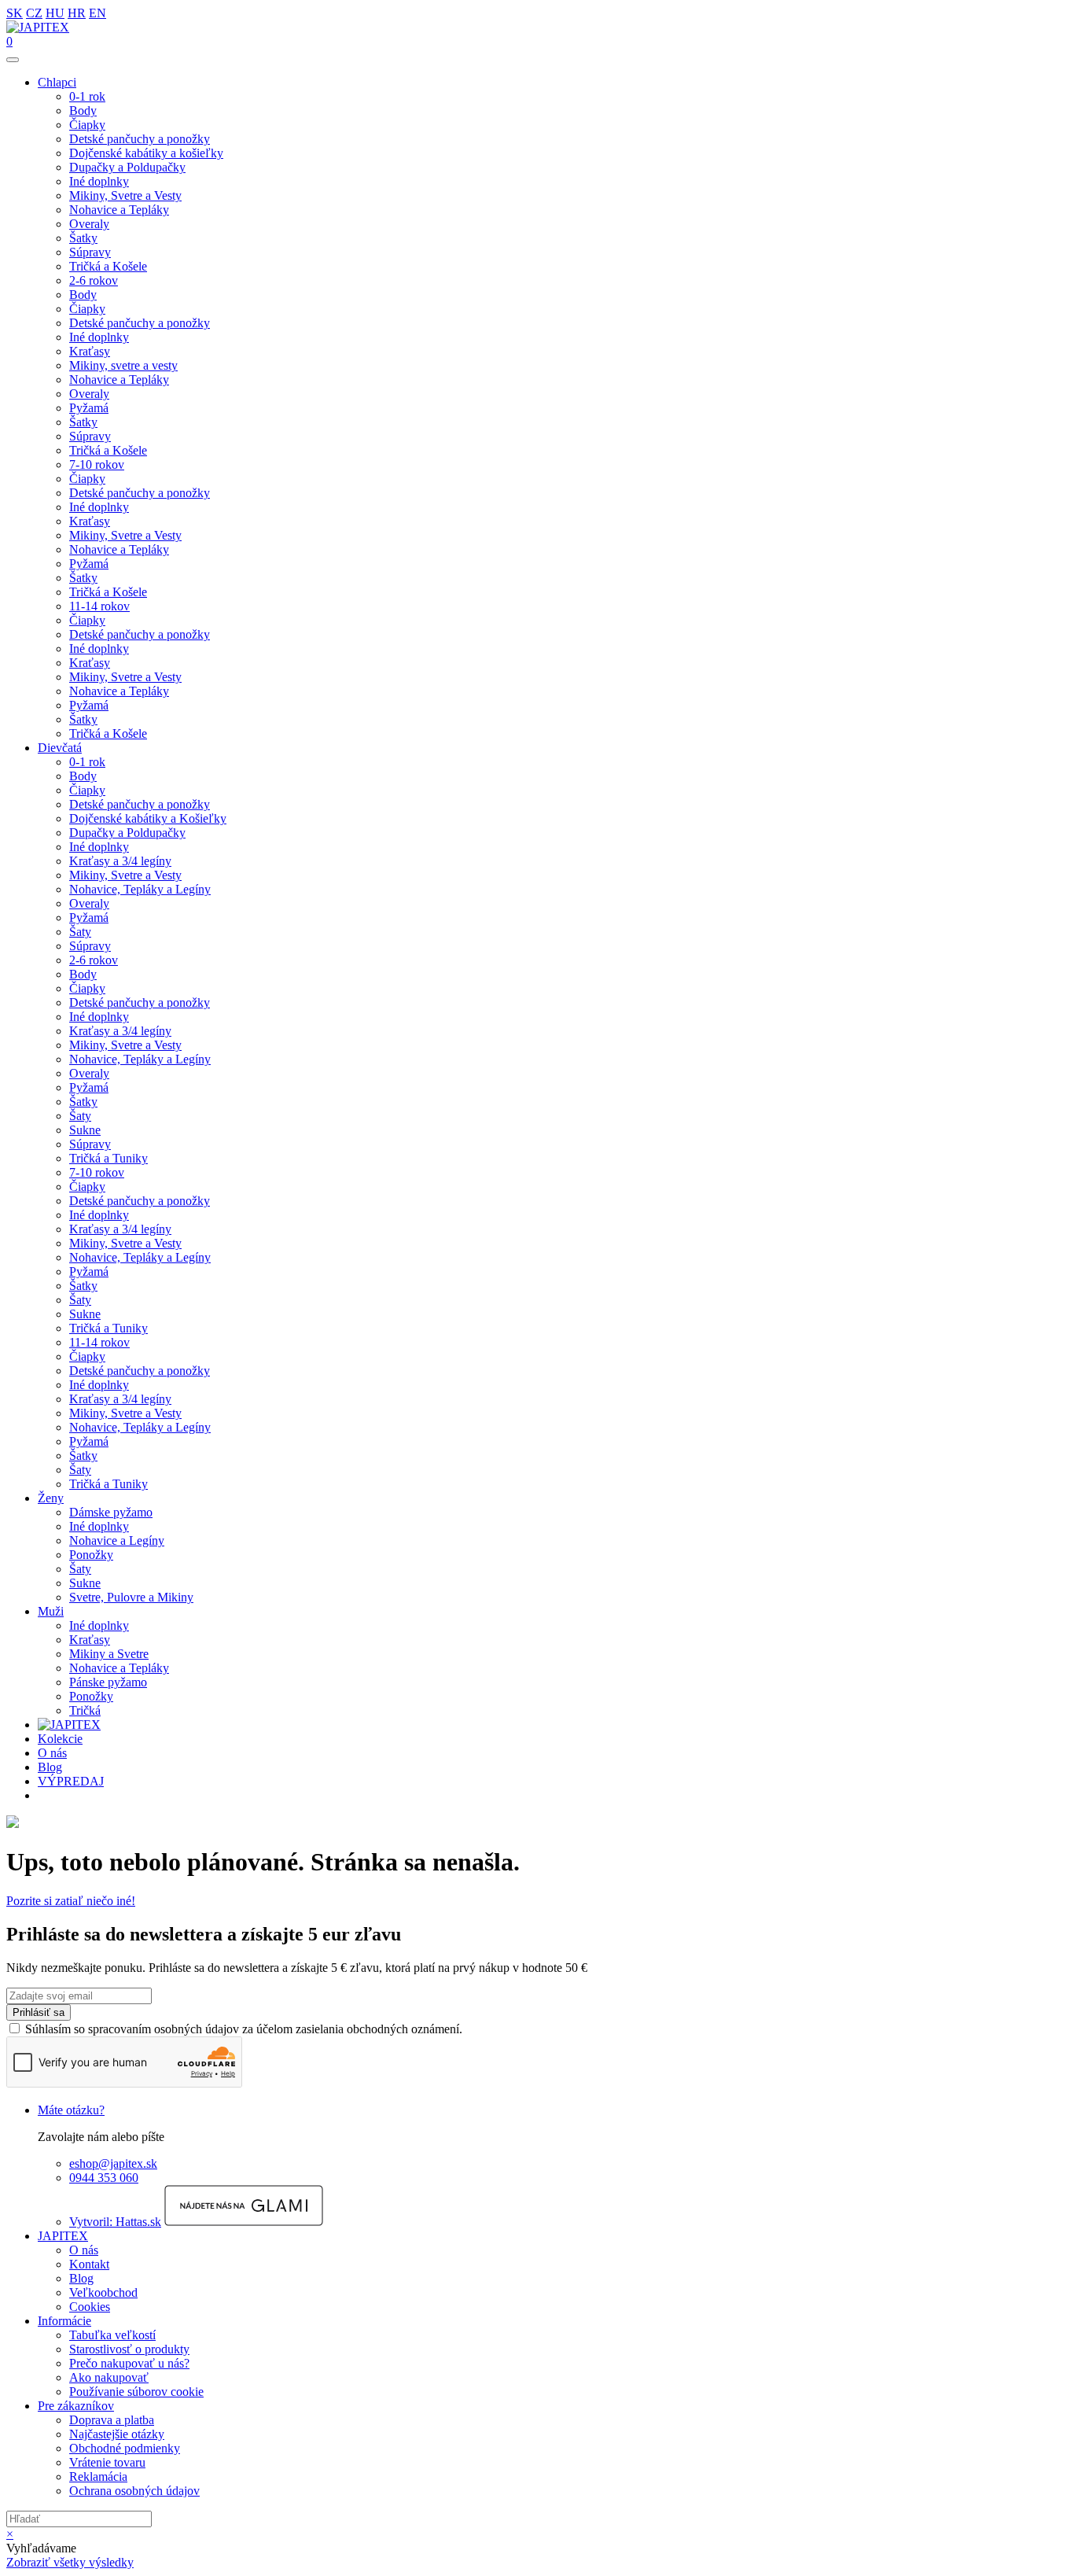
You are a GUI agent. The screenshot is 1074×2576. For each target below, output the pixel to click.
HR (77, 13)
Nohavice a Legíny (117, 1540)
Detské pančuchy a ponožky (140, 139)
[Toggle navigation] (13, 60)
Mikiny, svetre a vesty (123, 365)
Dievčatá (60, 748)
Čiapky (87, 125)
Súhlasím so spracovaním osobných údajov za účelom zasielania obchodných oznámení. (244, 2029)
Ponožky (91, 1555)
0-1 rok (87, 96)
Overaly (89, 224)
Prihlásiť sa (39, 2012)
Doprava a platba (112, 2420)
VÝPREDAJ (71, 1781)
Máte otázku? (71, 2110)
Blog (50, 1767)
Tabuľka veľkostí (112, 2335)
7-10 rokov (97, 464)
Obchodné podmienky (125, 2448)
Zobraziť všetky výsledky (70, 2562)
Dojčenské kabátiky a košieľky (146, 153)
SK (15, 13)
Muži (51, 1611)
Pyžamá (89, 408)
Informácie (64, 2321)
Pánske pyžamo (108, 1682)
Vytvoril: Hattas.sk (115, 2222)
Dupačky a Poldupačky (127, 167)
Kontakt (89, 2264)
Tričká (85, 1710)
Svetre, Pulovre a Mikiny (131, 1597)
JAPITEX (63, 2236)
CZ (34, 13)
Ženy (51, 1498)
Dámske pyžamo (111, 1512)
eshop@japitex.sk (113, 2163)
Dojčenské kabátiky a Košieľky (148, 818)
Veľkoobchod (103, 2292)
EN (97, 13)
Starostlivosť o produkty (129, 2349)
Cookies (90, 2307)
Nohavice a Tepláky (119, 210)
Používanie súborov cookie (136, 2392)
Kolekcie (60, 1739)
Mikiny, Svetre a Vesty (125, 195)
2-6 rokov (94, 280)
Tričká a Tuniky (109, 1158)
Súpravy (90, 252)
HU (55, 13)
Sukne (85, 1130)
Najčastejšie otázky (117, 2434)
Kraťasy (90, 351)
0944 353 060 (104, 2178)
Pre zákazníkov (76, 2406)
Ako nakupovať (109, 2377)
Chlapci (57, 82)
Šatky (83, 238)
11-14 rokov (99, 606)
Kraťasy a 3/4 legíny (120, 861)
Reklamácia (98, 2476)
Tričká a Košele (108, 266)
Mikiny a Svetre (109, 1654)
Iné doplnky (99, 181)
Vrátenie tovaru (107, 2462)
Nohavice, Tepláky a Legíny (140, 889)
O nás (52, 1753)
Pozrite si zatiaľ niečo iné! (71, 1901)
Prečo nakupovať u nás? (129, 2363)
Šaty (80, 932)
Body (83, 111)
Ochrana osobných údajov (134, 2491)
